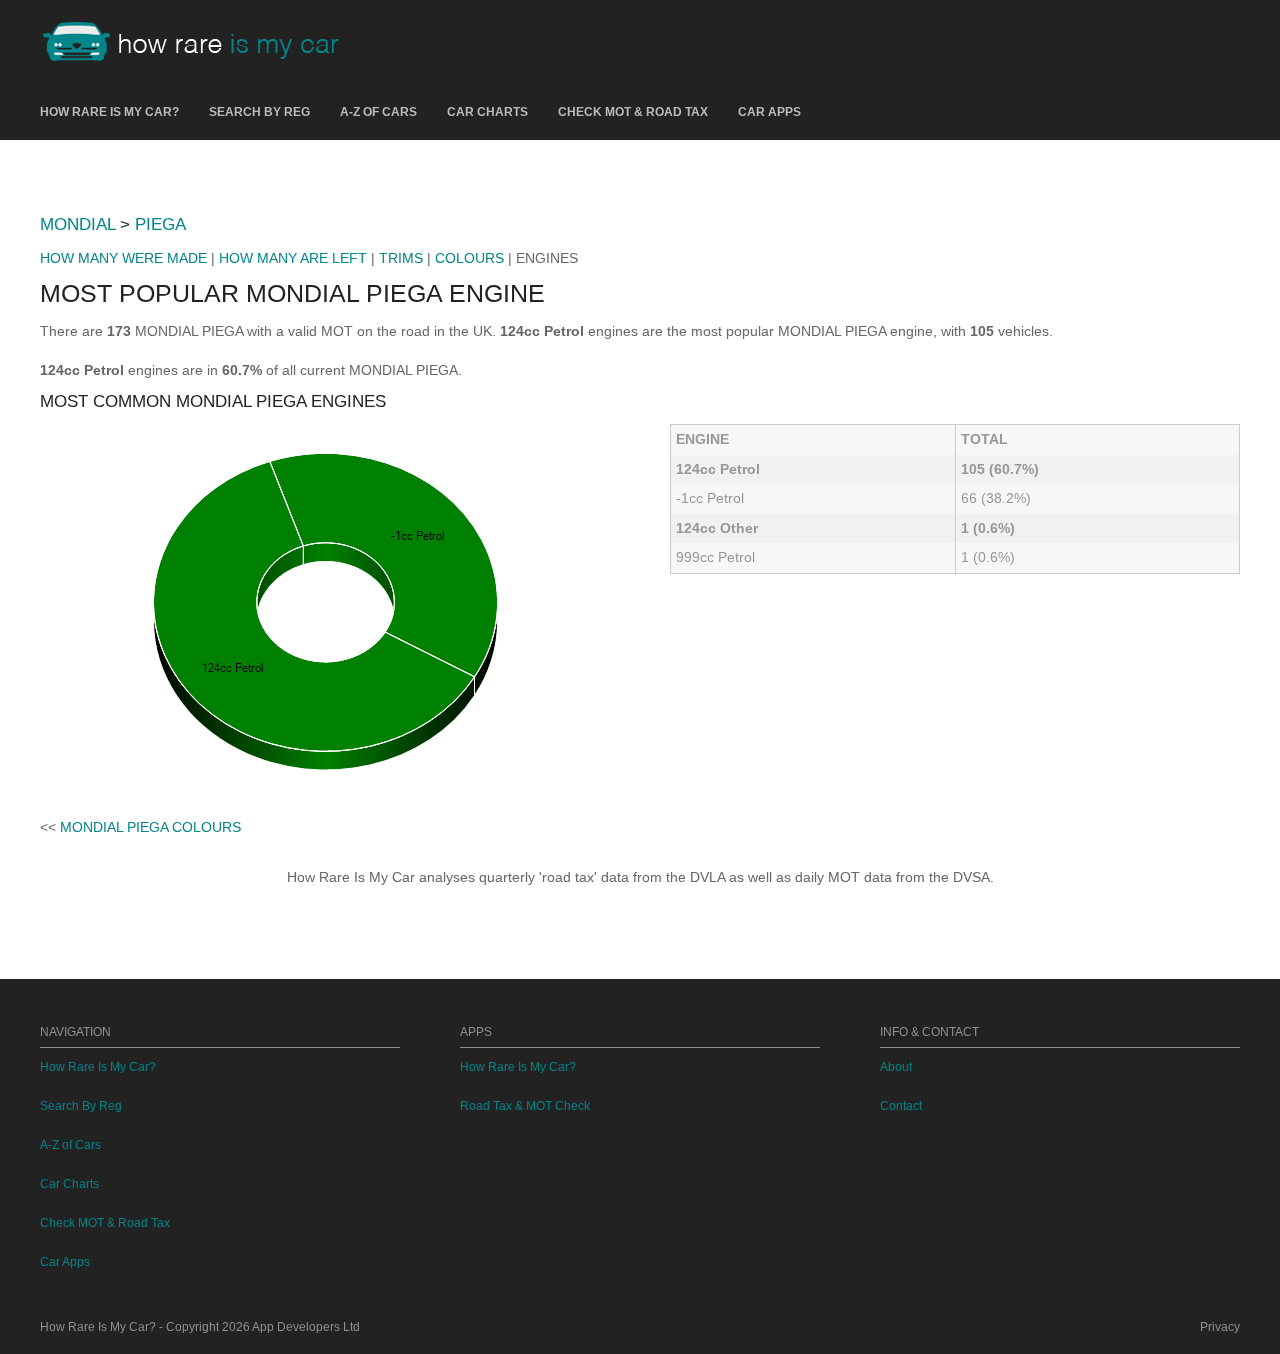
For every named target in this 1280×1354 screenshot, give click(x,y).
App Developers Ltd (306, 1327)
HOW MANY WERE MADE (123, 258)
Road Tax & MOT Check (525, 1106)
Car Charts (487, 112)
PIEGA (160, 224)
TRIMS (401, 258)
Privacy (1220, 1327)
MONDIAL (77, 224)
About (896, 1067)
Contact (901, 1106)
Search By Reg (259, 112)
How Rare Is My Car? (109, 112)
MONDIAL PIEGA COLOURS (150, 827)
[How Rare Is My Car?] (200, 44)
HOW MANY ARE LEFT (293, 258)
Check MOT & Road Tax (633, 112)
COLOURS (469, 258)
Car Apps (769, 112)
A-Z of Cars (378, 112)
